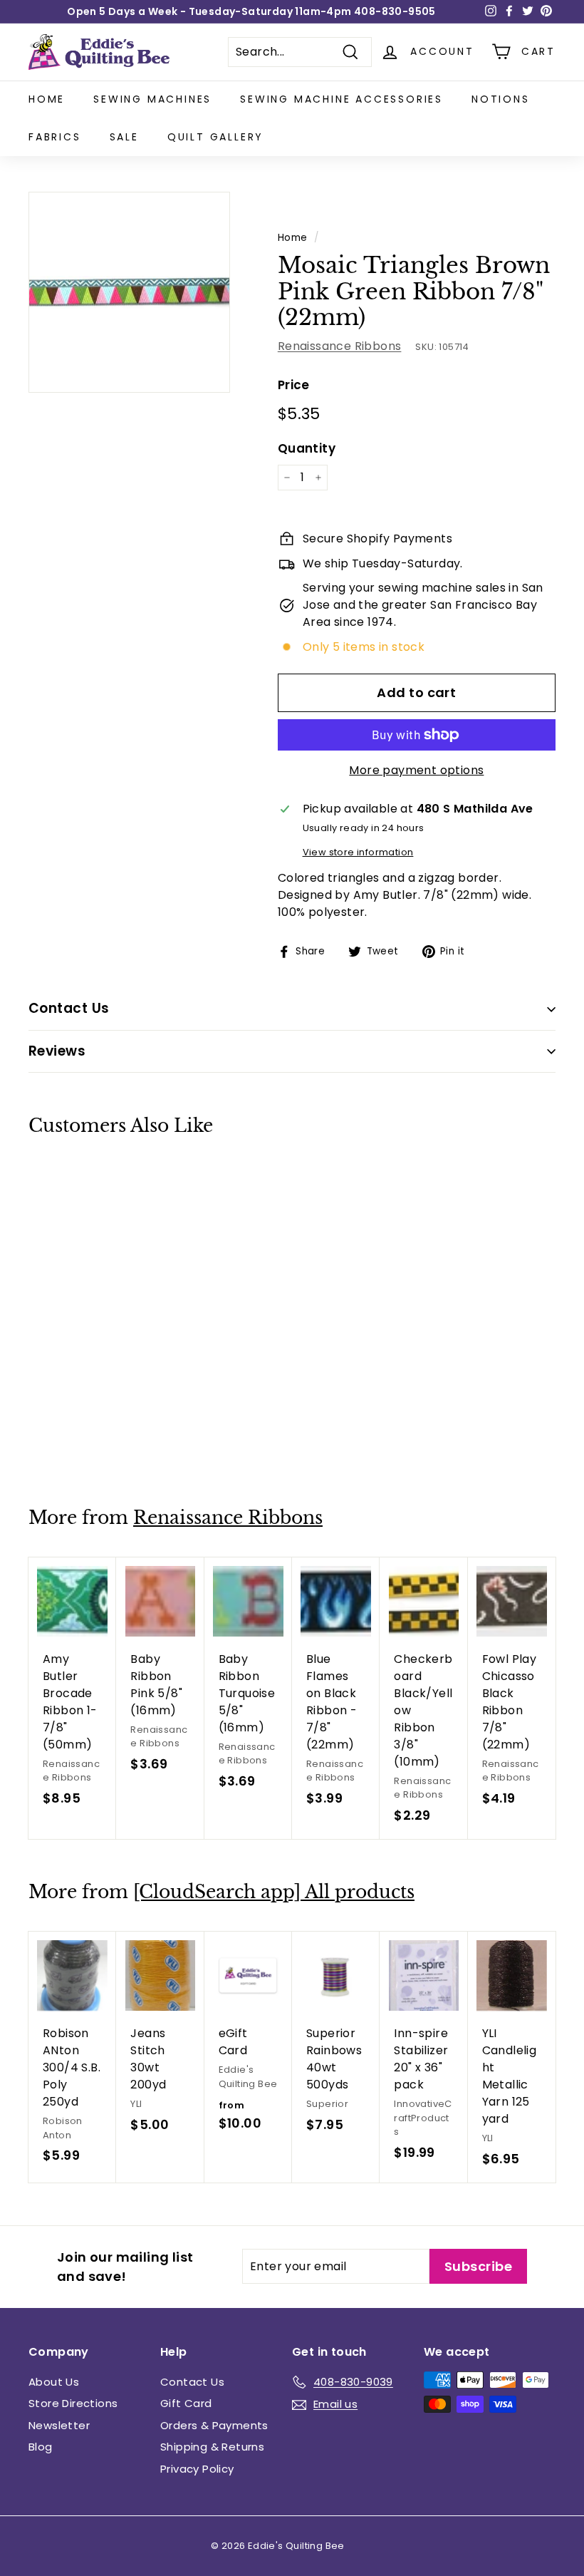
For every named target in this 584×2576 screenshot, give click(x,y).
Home (47, 99)
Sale (124, 137)
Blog (41, 2447)
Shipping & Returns (212, 2447)
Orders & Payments (214, 2425)
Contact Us (192, 2382)
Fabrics (55, 137)
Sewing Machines (152, 99)
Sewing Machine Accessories (341, 99)
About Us (54, 2382)
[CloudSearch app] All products (274, 1892)
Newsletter (59, 2425)
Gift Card (186, 2403)
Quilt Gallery (215, 137)
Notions (501, 99)
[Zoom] (129, 293)
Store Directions (73, 2403)
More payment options (416, 770)
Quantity (307, 448)
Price (294, 385)
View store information (358, 852)
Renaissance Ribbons (340, 346)
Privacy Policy (197, 2469)
